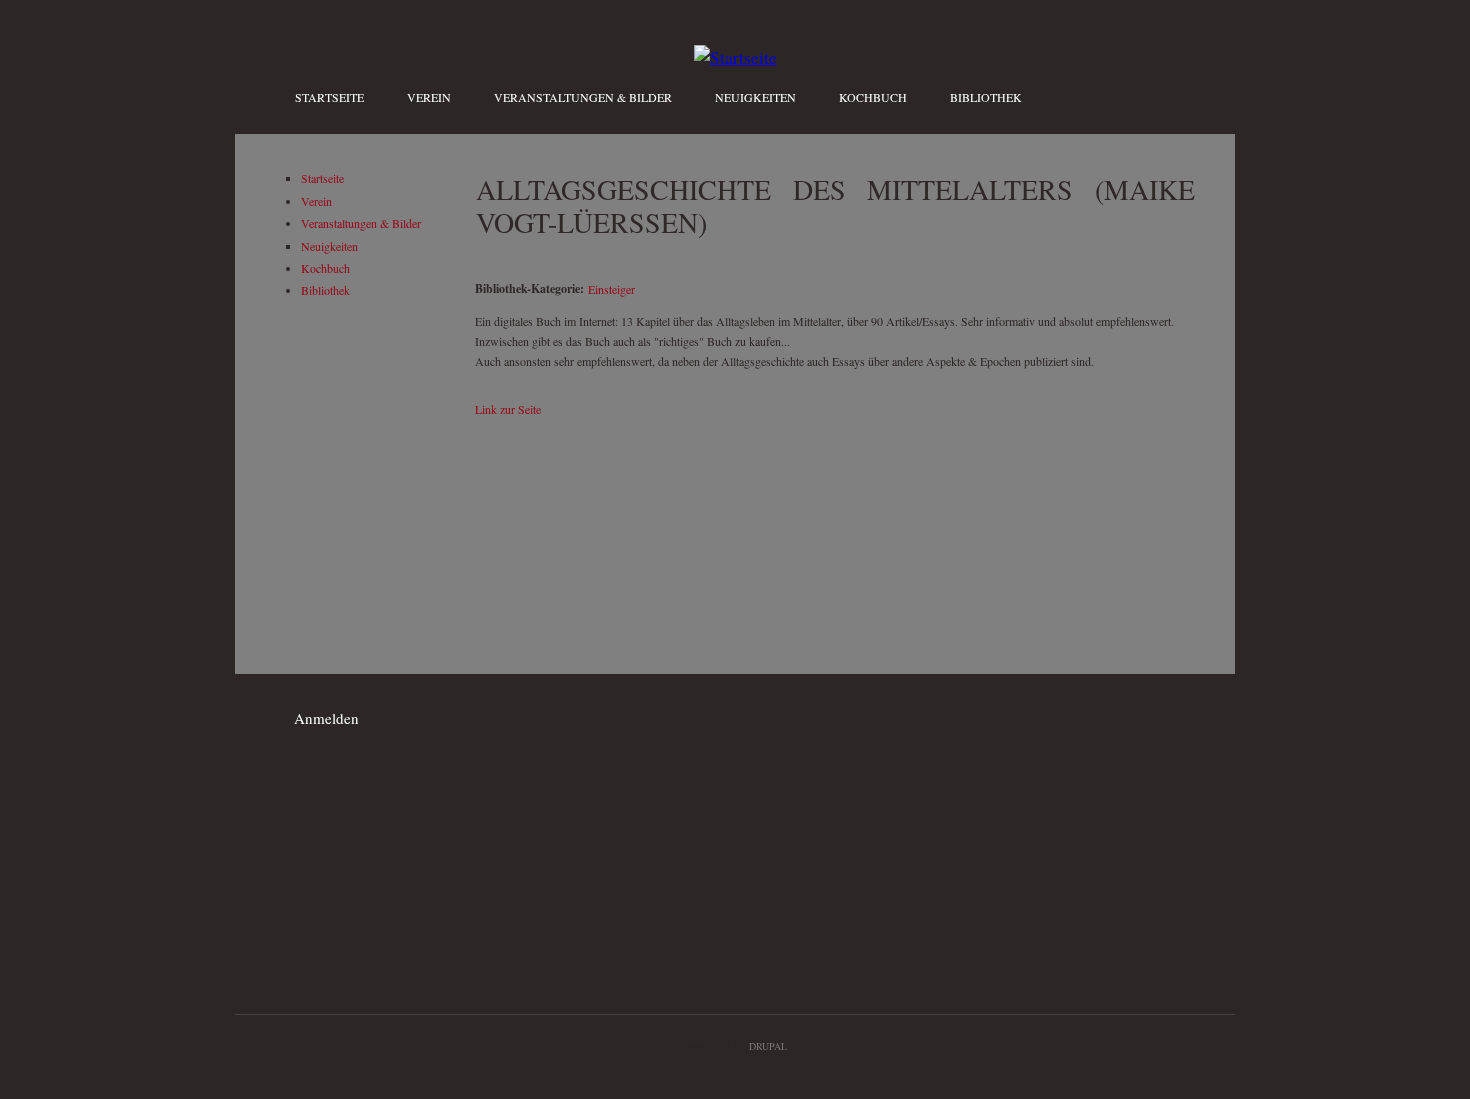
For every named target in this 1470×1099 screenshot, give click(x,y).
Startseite (329, 97)
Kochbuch (873, 97)
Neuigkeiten (755, 97)
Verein (429, 97)
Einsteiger (611, 289)
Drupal (768, 1046)
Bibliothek (986, 97)
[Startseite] (735, 57)
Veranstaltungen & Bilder (583, 97)
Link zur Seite (508, 409)
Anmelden (326, 718)
